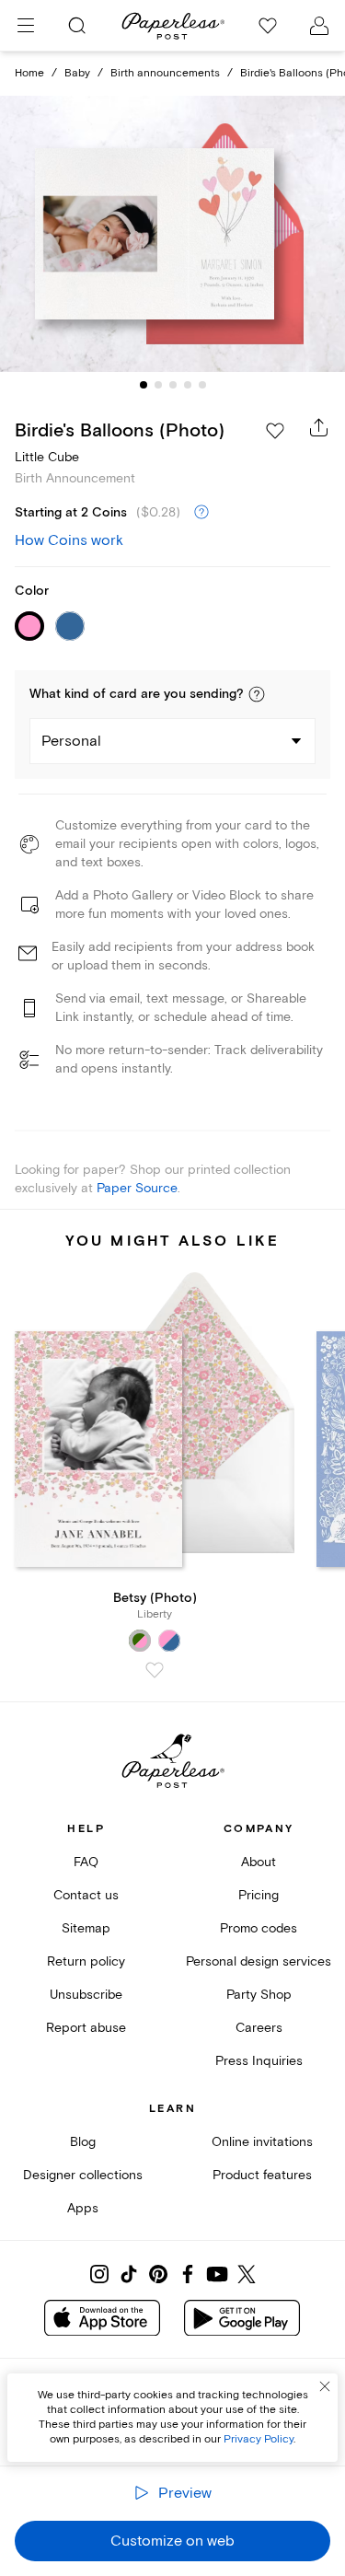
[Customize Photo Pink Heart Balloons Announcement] (173, 234)
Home (29, 73)
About (259, 1862)
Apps (83, 2208)
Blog (83, 2142)
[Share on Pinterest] (158, 2274)
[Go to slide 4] (188, 385)
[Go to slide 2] (158, 385)
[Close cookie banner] (325, 2386)
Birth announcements (165, 73)
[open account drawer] (319, 26)
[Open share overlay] (319, 427)
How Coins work (69, 540)
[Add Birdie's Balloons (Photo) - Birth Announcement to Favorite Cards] (275, 431)
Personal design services (259, 1961)
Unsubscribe (86, 1995)
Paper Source (137, 1188)
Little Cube (47, 457)
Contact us (86, 1895)
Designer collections (83, 2175)
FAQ (86, 1862)
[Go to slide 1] (144, 385)
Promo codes (259, 1928)
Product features (262, 2175)
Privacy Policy (259, 2439)
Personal (71, 741)
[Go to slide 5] (202, 385)
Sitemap (86, 1928)
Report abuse (86, 2028)
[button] (257, 694)
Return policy (86, 1961)
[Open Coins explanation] (201, 513)
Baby (77, 73)
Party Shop (259, 1995)
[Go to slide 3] (173, 385)
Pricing (259, 1895)
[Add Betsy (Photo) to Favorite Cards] (155, 1670)
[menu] (26, 26)
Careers (259, 2028)
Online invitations (262, 2142)
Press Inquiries (259, 2061)
